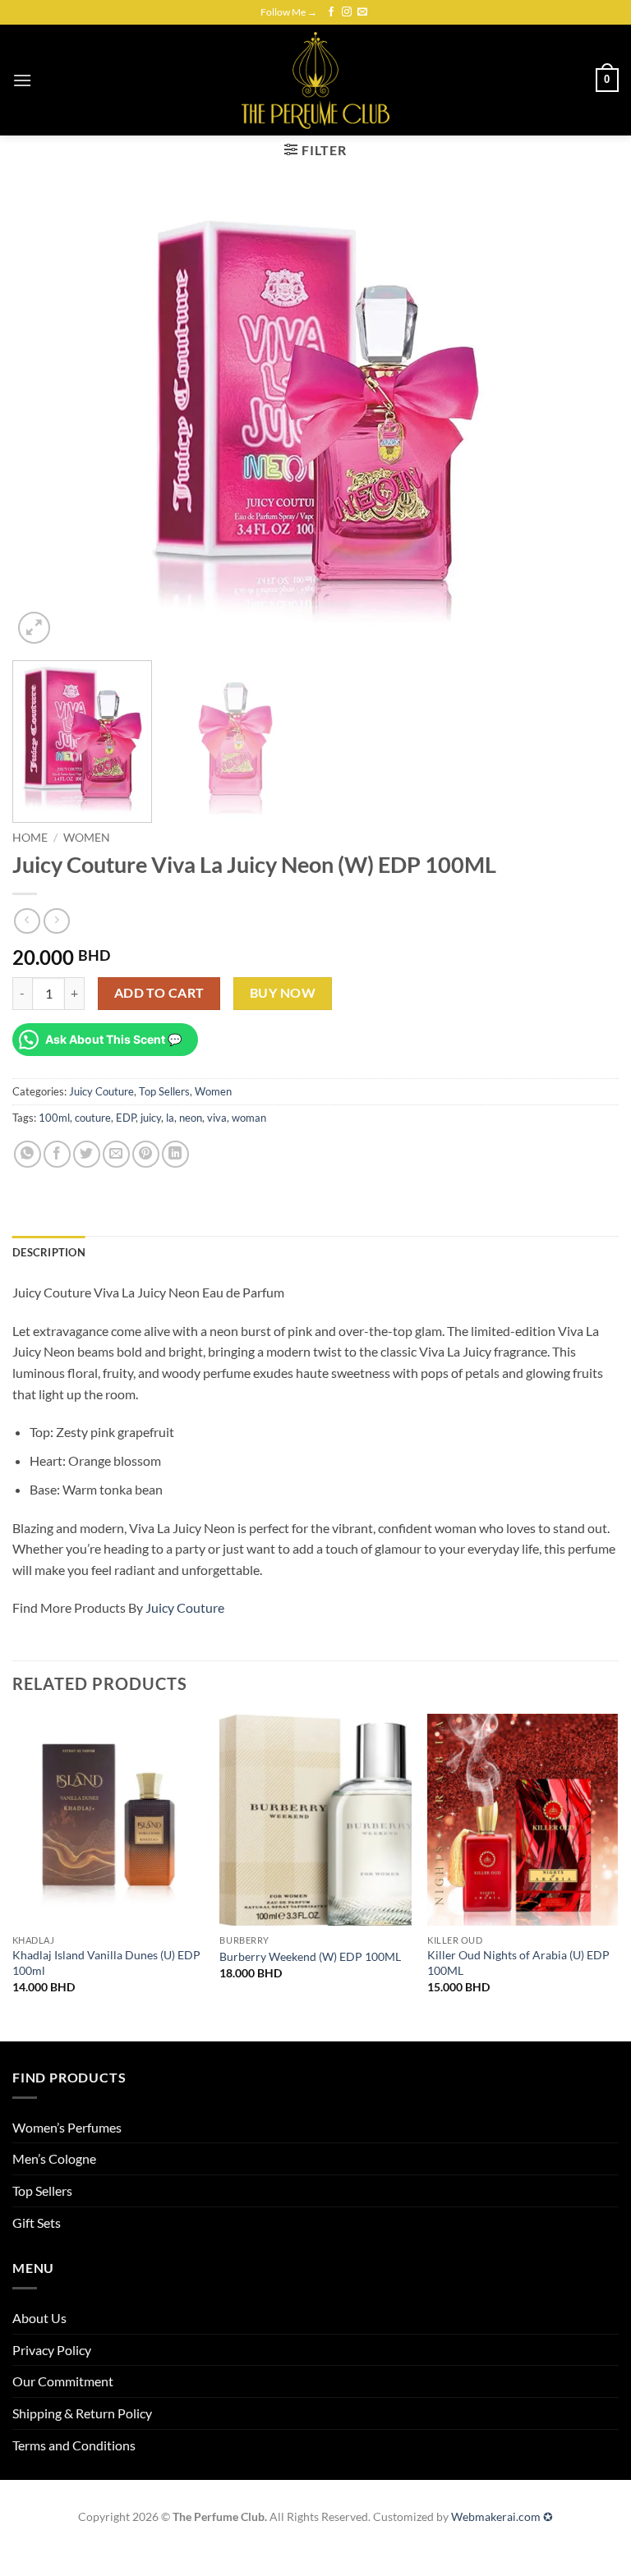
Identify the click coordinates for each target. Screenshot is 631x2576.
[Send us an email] (362, 12)
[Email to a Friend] (116, 1154)
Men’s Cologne (54, 2158)
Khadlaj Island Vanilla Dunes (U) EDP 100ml (106, 1963)
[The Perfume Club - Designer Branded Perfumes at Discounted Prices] (315, 80)
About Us (39, 2318)
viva (217, 1118)
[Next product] (27, 921)
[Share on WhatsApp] (28, 1154)
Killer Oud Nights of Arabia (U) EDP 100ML (518, 1963)
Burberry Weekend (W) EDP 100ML (310, 1956)
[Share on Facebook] (57, 1154)
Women (87, 838)
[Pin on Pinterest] (146, 1154)
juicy (151, 1118)
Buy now (283, 993)
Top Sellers (164, 1091)
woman (249, 1118)
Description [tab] (49, 1252)
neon (191, 1118)
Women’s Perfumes (67, 2127)
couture (93, 1118)
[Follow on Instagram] (347, 12)
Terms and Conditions (74, 2445)
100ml (54, 1118)
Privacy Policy (52, 2350)
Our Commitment (63, 2381)
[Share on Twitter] (87, 1154)
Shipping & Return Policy (82, 2413)
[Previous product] (56, 921)
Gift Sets (37, 2222)
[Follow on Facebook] (331, 12)
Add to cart (159, 993)
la (170, 1118)
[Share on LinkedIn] (175, 1154)
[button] (22, 80)
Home (30, 838)
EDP (126, 1118)
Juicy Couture (101, 1091)
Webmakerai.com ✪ (502, 2516)
